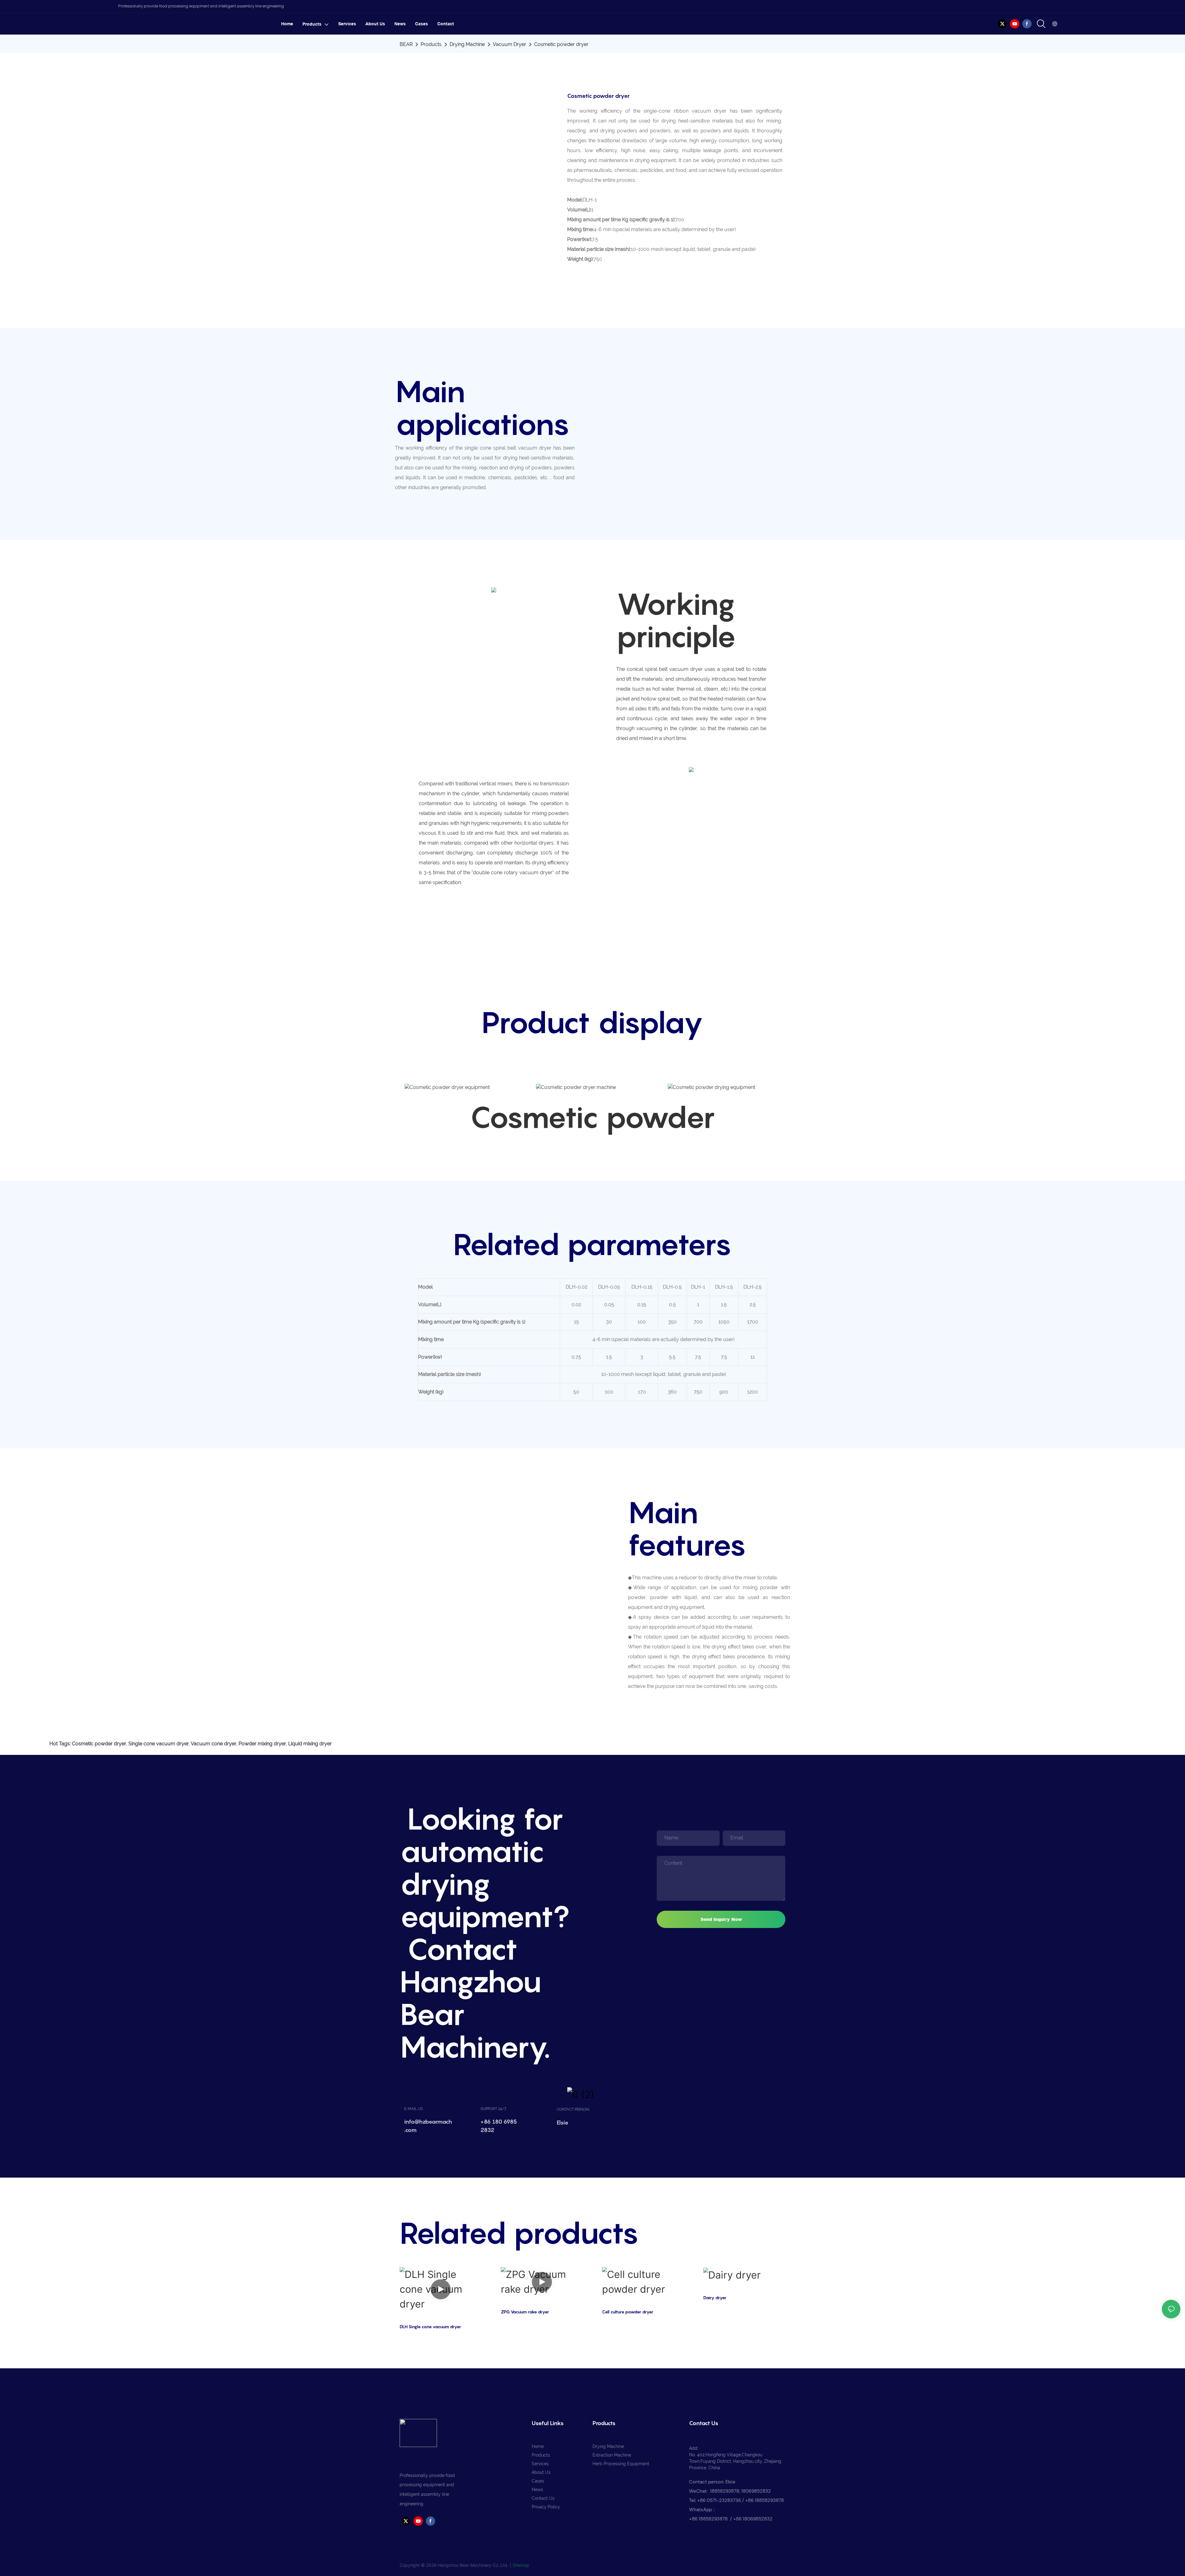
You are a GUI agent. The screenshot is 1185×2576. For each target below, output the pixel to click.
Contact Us (543, 2498)
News (537, 2490)
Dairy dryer (715, 2298)
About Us (541, 2472)
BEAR (406, 44)
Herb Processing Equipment (621, 2464)
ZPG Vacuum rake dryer (525, 2312)
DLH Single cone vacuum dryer (430, 2327)
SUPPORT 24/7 (493, 2109)
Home (538, 2446)
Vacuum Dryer (509, 44)
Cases (538, 2481)
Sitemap (521, 2565)
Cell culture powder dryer (628, 2312)
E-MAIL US (414, 2109)
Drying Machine (467, 44)
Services (540, 2464)
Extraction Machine (612, 2455)
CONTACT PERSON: (573, 2109)
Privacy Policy (546, 2507)
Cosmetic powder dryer (561, 44)
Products (431, 44)
